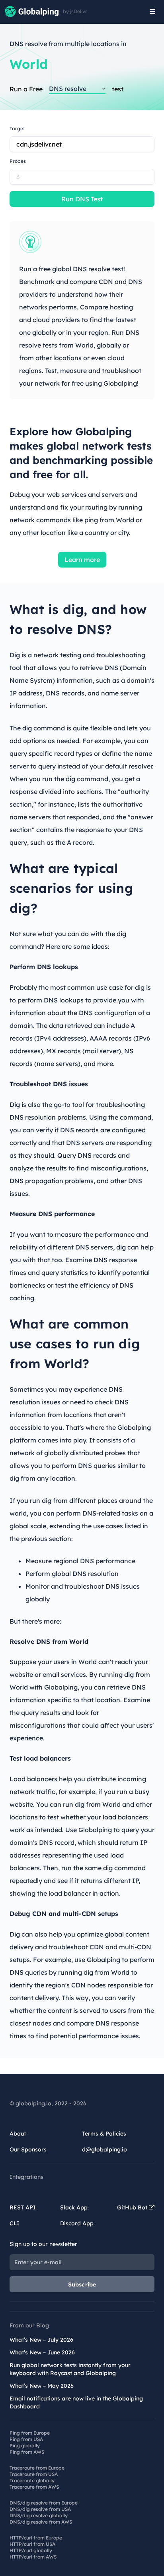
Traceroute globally (32, 2480)
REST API (23, 2207)
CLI (15, 2223)
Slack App (74, 2207)
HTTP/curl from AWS (33, 2557)
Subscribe (82, 2284)
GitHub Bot (133, 2207)
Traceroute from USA (34, 2474)
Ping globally (25, 2446)
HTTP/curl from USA (32, 2544)
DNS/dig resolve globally (39, 2515)
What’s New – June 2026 (42, 2352)
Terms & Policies (104, 2134)
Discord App (77, 2223)
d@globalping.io (104, 2149)
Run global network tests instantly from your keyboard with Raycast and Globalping (70, 2369)
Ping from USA (26, 2439)
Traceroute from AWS (34, 2487)
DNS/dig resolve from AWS (41, 2522)
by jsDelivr (75, 12)
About (18, 2134)
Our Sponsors (28, 2149)
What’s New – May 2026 (42, 2386)
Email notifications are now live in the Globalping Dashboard (76, 2402)
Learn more (82, 560)
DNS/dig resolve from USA (40, 2509)
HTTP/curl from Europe (36, 2538)
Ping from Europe (30, 2433)
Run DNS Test (82, 199)
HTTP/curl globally (31, 2550)
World (29, 64)
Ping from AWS (27, 2452)
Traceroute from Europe (37, 2468)
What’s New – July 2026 (41, 2340)
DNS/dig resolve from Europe (44, 2503)
